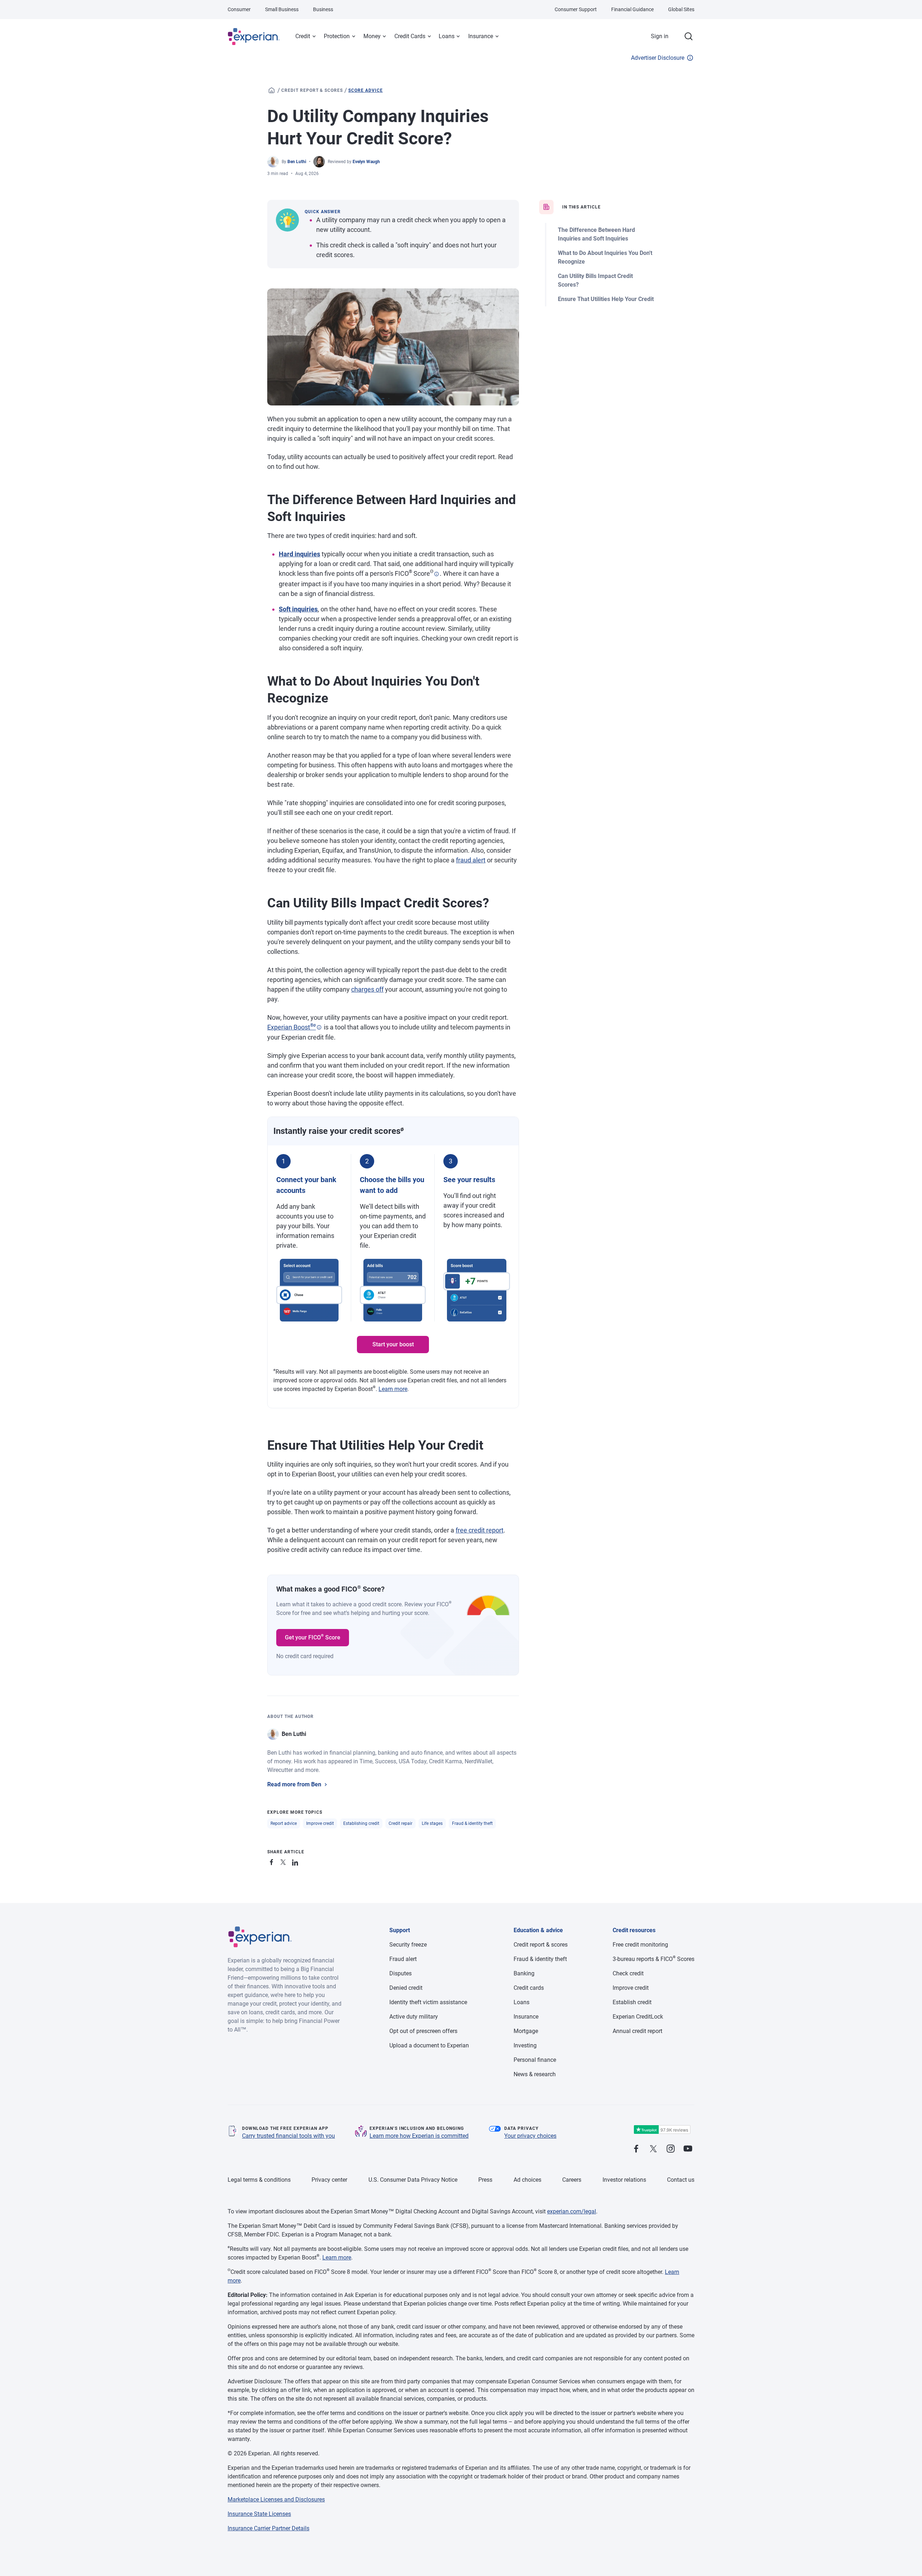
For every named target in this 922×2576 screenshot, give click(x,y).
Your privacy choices (530, 2136)
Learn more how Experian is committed (419, 2136)
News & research (535, 2074)
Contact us (681, 2180)
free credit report (480, 1530)
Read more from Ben (294, 1784)
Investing (525, 2045)
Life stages (432, 1823)
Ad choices (527, 2180)
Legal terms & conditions (259, 2180)
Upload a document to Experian (429, 2045)
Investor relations (624, 2180)
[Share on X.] (285, 1861)
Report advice (284, 1823)
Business (323, 9)
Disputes (400, 1973)
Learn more (393, 1389)
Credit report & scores (312, 90)
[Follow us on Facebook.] (636, 2149)
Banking (524, 1973)
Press (485, 2180)
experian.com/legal (572, 2211)
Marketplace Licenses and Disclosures (276, 2499)
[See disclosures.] (437, 574)
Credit (303, 36)
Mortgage (526, 2031)
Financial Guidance (632, 9)
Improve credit (320, 1823)
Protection (337, 36)
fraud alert (471, 860)
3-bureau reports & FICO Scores (654, 1959)
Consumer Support (576, 9)
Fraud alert (403, 1959)
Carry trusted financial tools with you (288, 2136)
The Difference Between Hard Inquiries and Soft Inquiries (596, 234)
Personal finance (535, 2060)
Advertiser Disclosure (658, 58)
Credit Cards (410, 36)
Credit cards (529, 1988)
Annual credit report (637, 2031)
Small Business (282, 9)
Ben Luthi (297, 162)
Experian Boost (292, 1027)
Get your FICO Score (313, 1637)
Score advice (366, 90)
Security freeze (408, 1945)
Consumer (239, 9)
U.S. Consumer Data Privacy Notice (413, 2180)
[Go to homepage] (272, 90)
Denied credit (406, 1988)
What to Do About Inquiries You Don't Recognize (605, 257)
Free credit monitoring (640, 1945)
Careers (572, 2180)
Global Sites (681, 9)
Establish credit (632, 2002)
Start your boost (393, 1344)
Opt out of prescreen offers (423, 2031)
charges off (367, 989)
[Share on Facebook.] (273, 1861)
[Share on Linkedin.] (296, 1861)
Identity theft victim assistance (428, 2002)
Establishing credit (361, 1823)
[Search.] (689, 36)
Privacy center (329, 2180)
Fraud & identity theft (472, 1823)
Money (372, 36)
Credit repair (400, 1823)
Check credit (628, 1973)
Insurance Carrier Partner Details (268, 2528)
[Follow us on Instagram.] (671, 2149)
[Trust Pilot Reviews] (662, 2130)
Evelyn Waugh (366, 162)
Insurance (481, 36)
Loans (447, 36)
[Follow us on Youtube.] (688, 2149)
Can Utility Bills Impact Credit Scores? (595, 280)
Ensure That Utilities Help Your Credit (606, 299)
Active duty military (414, 2017)
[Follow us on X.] (653, 2149)
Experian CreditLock (638, 2017)
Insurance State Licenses (259, 2514)
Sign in (660, 36)
